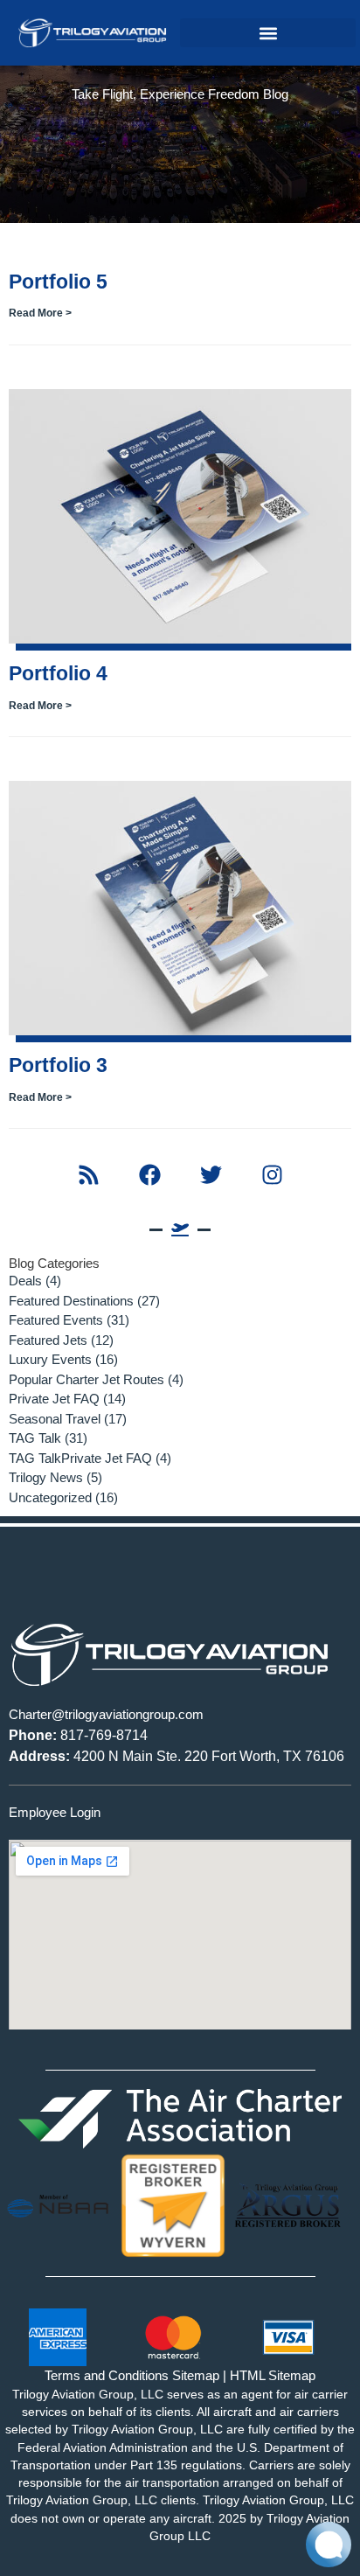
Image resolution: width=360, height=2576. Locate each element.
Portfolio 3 (58, 1065)
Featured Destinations (71, 1301)
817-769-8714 (78, 1735)
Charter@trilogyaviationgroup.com (106, 1714)
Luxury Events (50, 1359)
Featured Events (56, 1320)
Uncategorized (50, 1497)
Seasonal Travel (55, 1419)
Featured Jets (48, 1340)
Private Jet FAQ (54, 1399)
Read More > (40, 313)
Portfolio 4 (58, 673)
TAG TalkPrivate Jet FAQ (80, 1458)
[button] (268, 33)
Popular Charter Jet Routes (87, 1379)
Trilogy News (46, 1477)
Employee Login (55, 1812)
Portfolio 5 (58, 282)
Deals (25, 1281)
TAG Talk (35, 1438)
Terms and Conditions (107, 2375)
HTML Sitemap (273, 2375)
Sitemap (196, 2375)
